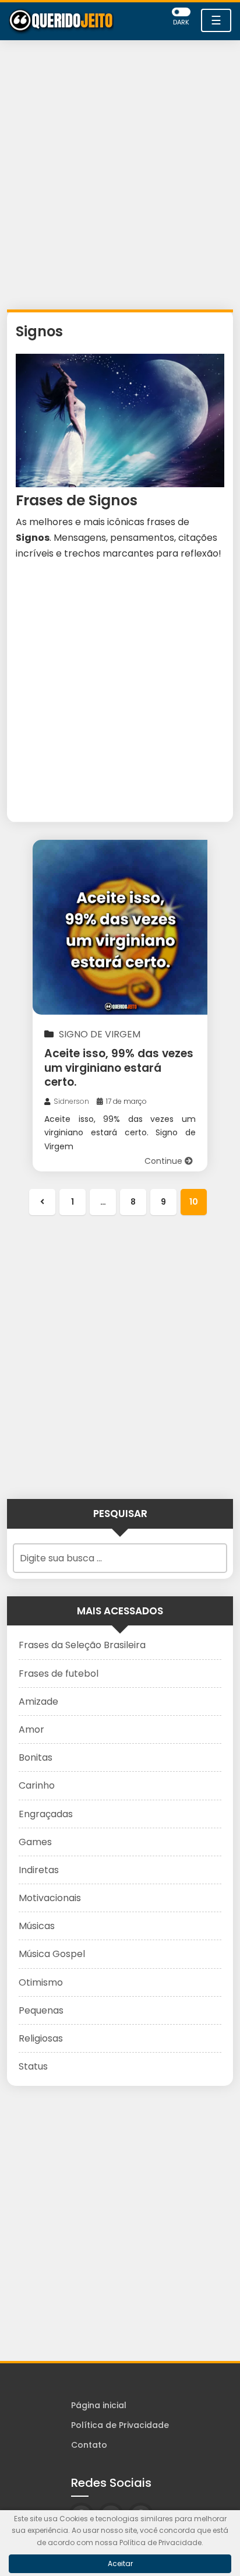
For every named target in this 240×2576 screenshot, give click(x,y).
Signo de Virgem (100, 1034)
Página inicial (99, 2405)
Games (35, 1842)
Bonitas (36, 1757)
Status (33, 2066)
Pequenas (41, 2010)
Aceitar (120, 2563)
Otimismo (41, 1982)
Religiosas (41, 2038)
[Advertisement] (120, 178)
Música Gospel (52, 1954)
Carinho (37, 1785)
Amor (31, 1729)
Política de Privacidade (120, 2425)
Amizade (38, 1702)
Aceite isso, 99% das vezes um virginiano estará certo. (119, 1068)
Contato (89, 2445)
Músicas (37, 1926)
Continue (165, 1161)
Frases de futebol (59, 1674)
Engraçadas (46, 1814)
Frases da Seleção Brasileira (82, 1645)
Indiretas (39, 1870)
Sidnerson (71, 1101)
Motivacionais (50, 1898)
